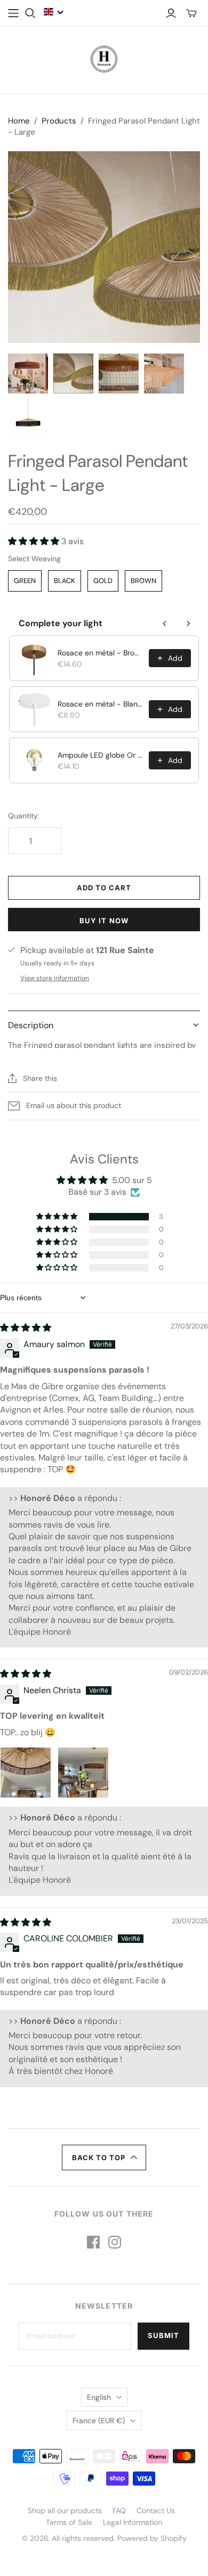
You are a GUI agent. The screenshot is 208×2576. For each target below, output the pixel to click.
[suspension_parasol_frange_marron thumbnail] (28, 374)
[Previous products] (165, 624)
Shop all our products (65, 2511)
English (99, 2397)
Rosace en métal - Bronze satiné (100, 653)
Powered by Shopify (152, 2538)
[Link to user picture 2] (83, 1773)
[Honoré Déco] (104, 58)
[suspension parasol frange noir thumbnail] (28, 419)
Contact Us (156, 2511)
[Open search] (30, 13)
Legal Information (133, 2522)
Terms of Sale (69, 2522)
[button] (54, 12)
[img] (26, 1328)
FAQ (119, 2511)
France (99, 2421)
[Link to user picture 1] (26, 1773)
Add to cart (104, 888)
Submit (163, 2335)
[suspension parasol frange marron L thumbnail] (119, 374)
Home (19, 121)
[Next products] (188, 624)
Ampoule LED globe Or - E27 (100, 755)
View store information (55, 978)
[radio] (25, 581)
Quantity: (24, 816)
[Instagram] (115, 2242)
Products (59, 121)
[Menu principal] (13, 13)
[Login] (171, 13)
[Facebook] (93, 2242)
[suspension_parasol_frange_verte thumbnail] (73, 374)
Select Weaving (34, 559)
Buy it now (104, 921)
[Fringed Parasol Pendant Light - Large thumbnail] (164, 374)
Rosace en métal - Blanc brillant (100, 704)
